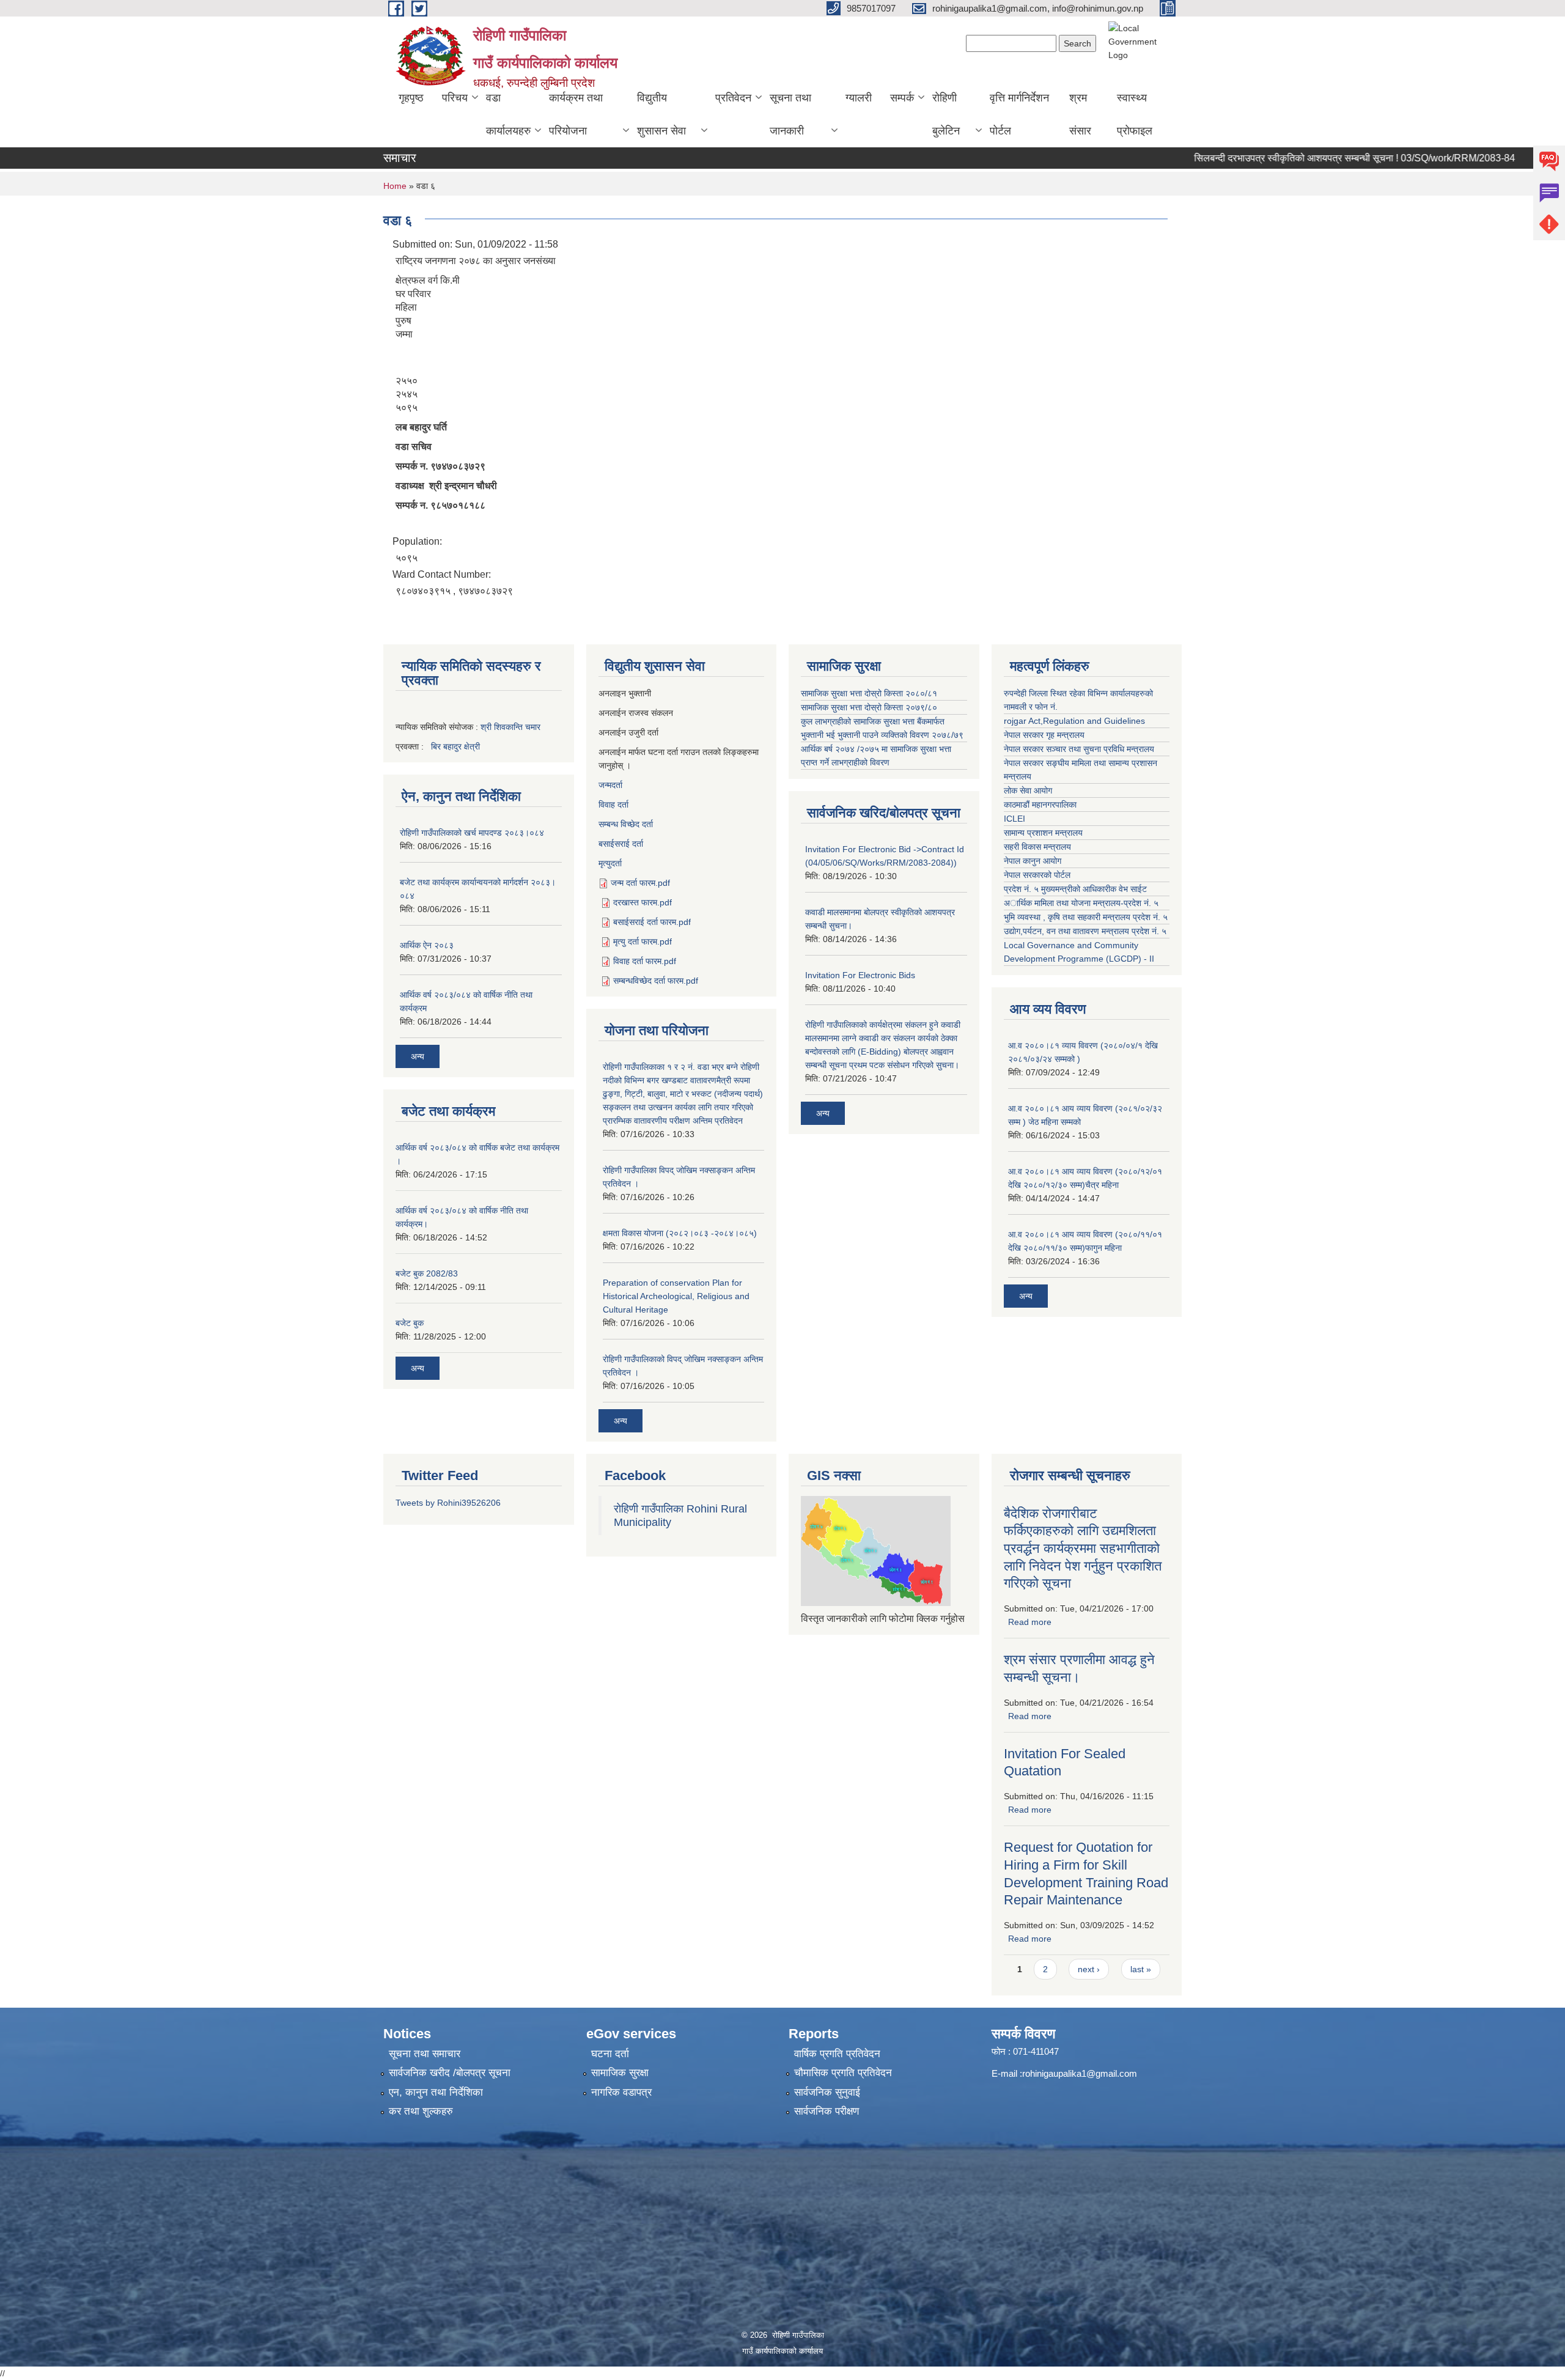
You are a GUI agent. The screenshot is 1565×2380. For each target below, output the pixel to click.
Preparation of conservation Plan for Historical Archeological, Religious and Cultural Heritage (676, 1296)
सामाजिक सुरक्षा (620, 2073)
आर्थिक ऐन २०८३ (427, 945)
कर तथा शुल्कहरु (421, 2111)
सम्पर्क (902, 98)
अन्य (418, 1056)
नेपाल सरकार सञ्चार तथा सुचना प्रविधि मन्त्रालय (1079, 749)
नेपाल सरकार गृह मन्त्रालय (1044, 735)
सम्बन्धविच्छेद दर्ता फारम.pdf (656, 981)
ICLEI (1014, 819)
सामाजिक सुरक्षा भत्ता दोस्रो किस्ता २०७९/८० (869, 707)
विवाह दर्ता (613, 805)
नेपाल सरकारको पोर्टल (1037, 875)
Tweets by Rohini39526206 (448, 1503)
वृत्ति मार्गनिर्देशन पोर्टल (1019, 114)
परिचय (455, 98)
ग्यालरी (859, 98)
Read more (1030, 1622)
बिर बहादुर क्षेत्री (455, 746)
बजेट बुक (410, 1323)
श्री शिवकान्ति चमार (510, 727)
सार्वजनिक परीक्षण (827, 2111)
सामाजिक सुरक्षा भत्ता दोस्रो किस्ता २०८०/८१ (869, 693)
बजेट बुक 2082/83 (427, 1273)
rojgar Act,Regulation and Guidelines (1074, 721)
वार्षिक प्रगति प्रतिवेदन (837, 2054)
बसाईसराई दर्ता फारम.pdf (652, 922)
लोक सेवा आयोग (1028, 790)
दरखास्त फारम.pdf (643, 902)
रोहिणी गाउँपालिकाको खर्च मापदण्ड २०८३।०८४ (472, 833)
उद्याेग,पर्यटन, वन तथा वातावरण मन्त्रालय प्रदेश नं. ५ (1085, 931)
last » (1141, 1969)
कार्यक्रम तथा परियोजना (576, 114)
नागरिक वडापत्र (621, 2092)
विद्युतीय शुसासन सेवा (661, 114)
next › (1089, 1969)
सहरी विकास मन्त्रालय (1037, 847)
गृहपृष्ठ (411, 98)
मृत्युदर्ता (610, 863)
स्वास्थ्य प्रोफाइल (1135, 114)
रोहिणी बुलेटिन (946, 114)
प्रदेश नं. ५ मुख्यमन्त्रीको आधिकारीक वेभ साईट (1075, 889)
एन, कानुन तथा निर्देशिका (436, 2092)
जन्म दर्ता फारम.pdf (640, 883)
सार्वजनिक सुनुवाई (827, 2092)
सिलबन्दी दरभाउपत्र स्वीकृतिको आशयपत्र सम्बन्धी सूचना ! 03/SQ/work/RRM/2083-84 (1302, 158)
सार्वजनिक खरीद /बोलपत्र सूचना (450, 2073)
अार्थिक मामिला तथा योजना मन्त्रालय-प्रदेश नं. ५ (1081, 903)
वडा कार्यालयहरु (508, 114)
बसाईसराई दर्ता (621, 844)
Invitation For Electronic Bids (860, 975)
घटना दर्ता (610, 2054)
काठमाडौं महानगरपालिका (1040, 805)
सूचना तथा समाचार (425, 2054)
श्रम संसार (1080, 114)
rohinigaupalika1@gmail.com (1080, 2073)
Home (395, 186)
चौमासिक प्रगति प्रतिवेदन (843, 2073)
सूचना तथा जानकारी (790, 114)
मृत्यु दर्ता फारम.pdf (643, 941)
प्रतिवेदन (733, 98)
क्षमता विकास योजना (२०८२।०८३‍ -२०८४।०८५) (680, 1233)
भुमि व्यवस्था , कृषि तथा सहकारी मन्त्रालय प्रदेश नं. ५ (1086, 917)
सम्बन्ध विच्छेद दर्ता (626, 824)
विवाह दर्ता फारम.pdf (645, 961)
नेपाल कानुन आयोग (1033, 861)
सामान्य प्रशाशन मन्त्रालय (1043, 833)
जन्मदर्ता (610, 785)
